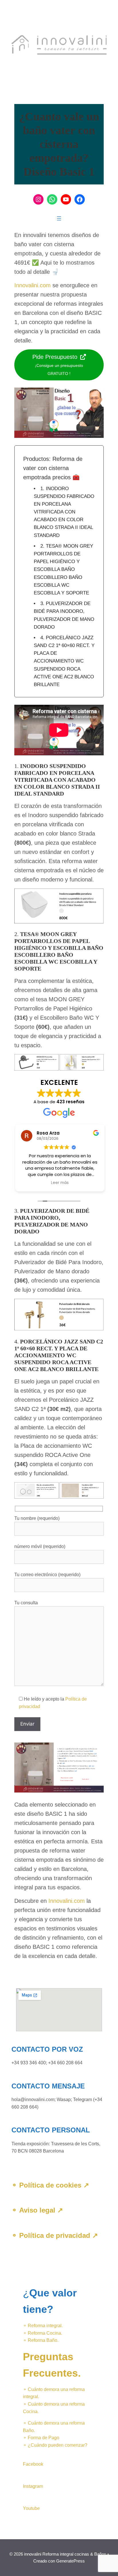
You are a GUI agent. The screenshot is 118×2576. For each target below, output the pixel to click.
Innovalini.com (33, 285)
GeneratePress (70, 2561)
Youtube (31, 2508)
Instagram (33, 2486)
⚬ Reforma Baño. (41, 2340)
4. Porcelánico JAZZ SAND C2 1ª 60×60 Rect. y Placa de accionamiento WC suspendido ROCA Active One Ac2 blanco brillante (64, 661)
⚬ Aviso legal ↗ (37, 2210)
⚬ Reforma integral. (43, 2326)
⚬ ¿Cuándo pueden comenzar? (55, 2445)
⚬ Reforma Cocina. (43, 2333)
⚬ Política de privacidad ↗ (55, 2235)
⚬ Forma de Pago (41, 2438)
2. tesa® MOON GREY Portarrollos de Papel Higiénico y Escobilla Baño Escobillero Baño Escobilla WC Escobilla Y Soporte (63, 569)
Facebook (33, 2464)
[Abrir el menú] (59, 218)
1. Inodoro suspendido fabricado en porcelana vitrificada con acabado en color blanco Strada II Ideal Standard (64, 512)
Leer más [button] (59, 1183)
